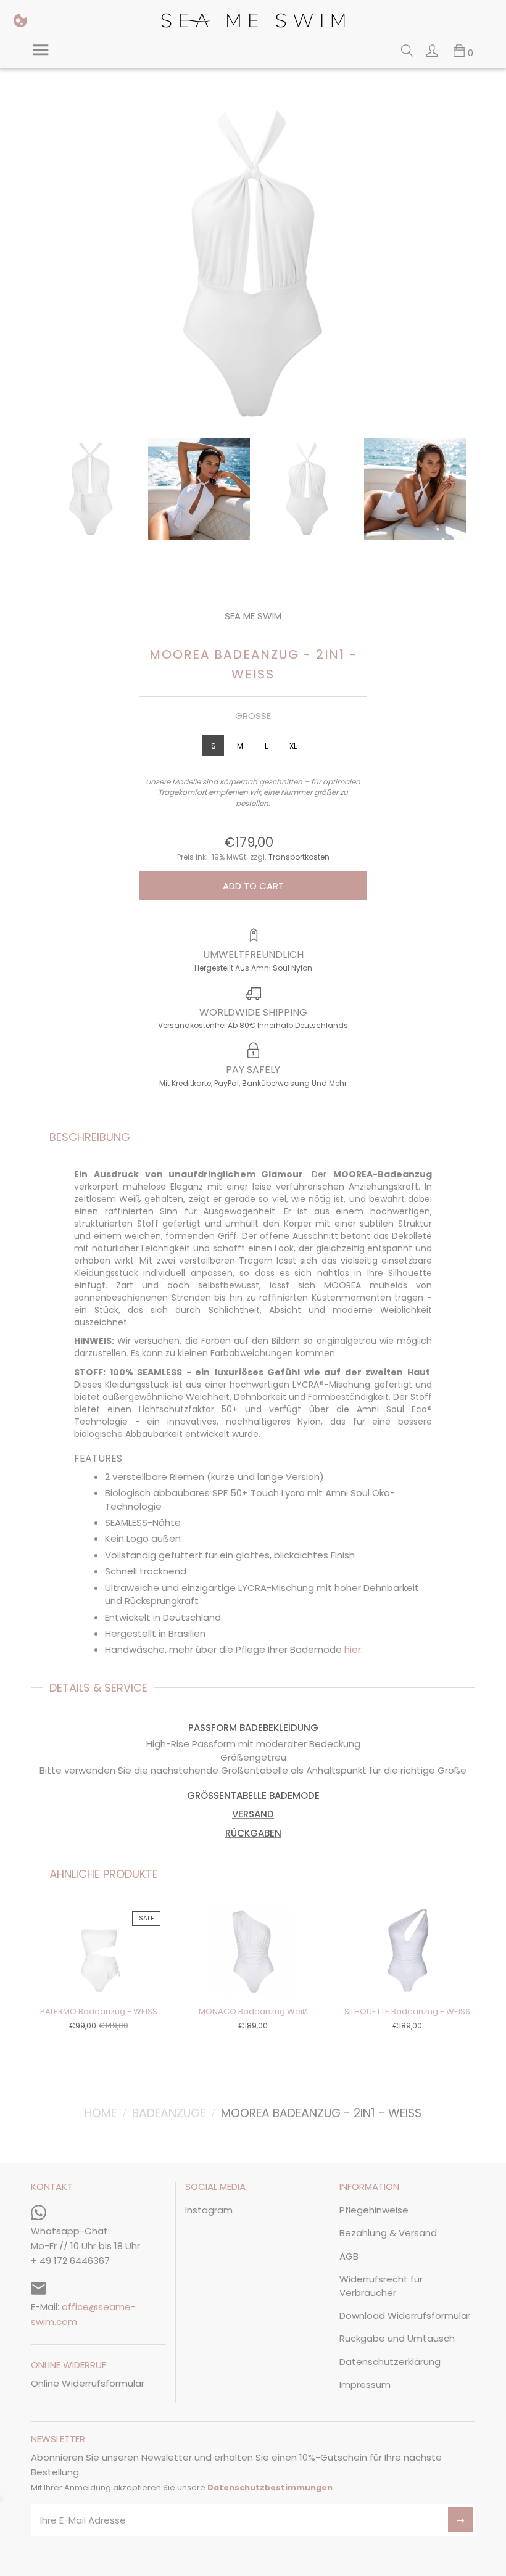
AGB (349, 2256)
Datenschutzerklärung (390, 2362)
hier (353, 1649)
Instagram (209, 2210)
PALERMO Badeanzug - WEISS (99, 2011)
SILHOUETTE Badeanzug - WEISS (407, 2011)
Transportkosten (299, 857)
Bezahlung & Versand (388, 2233)
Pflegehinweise (374, 2210)
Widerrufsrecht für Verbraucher (381, 2286)
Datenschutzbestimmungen (270, 2488)
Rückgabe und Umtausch (397, 2338)
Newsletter (58, 2440)
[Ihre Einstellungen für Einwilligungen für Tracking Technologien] (20, 20)
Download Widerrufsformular (405, 2315)
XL (293, 746)
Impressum (365, 2385)
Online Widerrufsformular (88, 2383)
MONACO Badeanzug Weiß (253, 2011)
